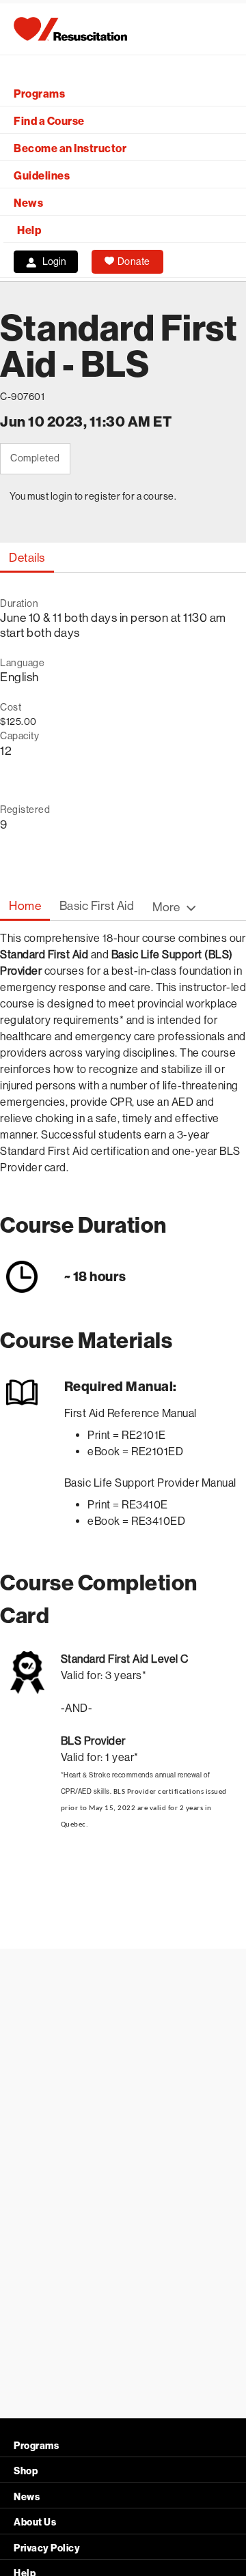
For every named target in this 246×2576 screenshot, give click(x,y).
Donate (134, 261)
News (28, 203)
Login (54, 261)
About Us (35, 2522)
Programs (39, 94)
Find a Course (49, 121)
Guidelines (42, 176)
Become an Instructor (70, 148)
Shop (26, 2471)
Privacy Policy (47, 2548)
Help (29, 230)
